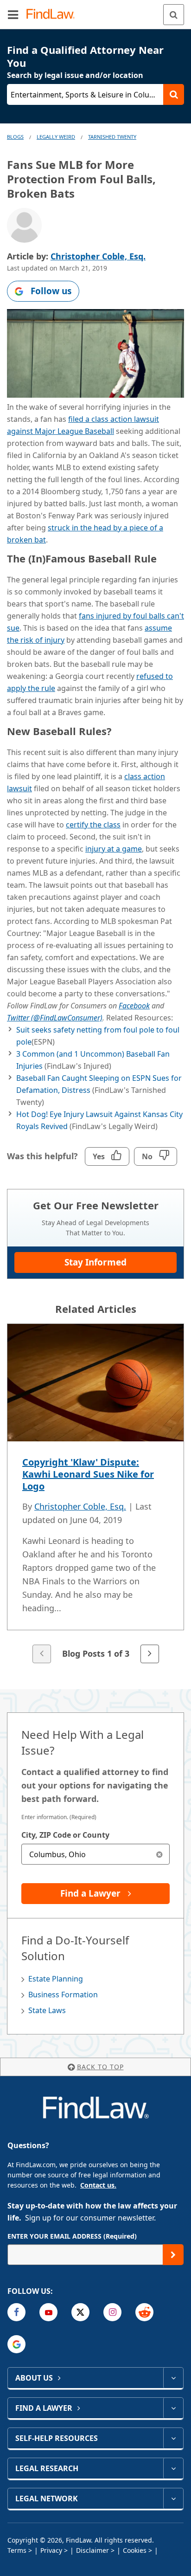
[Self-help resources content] (173, 2438)
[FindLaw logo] (54, 15)
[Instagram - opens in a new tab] (112, 2312)
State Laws (47, 2010)
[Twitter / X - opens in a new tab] (80, 2312)
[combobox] (95, 1854)
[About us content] (173, 2378)
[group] (95, 1494)
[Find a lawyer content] (173, 2408)
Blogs (15, 137)
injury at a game (114, 849)
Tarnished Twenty (112, 137)
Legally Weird (56, 137)
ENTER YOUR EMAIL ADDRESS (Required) (72, 2236)
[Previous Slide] (42, 1654)
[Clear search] (159, 1854)
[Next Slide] (150, 1654)
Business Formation (63, 1995)
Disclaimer (92, 2550)
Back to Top (100, 2067)
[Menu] (13, 14)
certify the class (93, 825)
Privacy (51, 2550)
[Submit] (173, 2255)
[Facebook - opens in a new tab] (16, 2312)
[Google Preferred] (16, 2344)
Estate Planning (56, 1979)
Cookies (135, 2550)
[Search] (174, 15)
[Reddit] (144, 2312)
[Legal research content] (173, 2468)
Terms (17, 2550)
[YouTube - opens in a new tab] (48, 2312)
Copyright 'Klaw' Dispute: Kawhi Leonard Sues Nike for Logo (88, 1474)
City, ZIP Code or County (65, 1835)
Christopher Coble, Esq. (98, 256)
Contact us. (98, 2185)
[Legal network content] (173, 2499)
